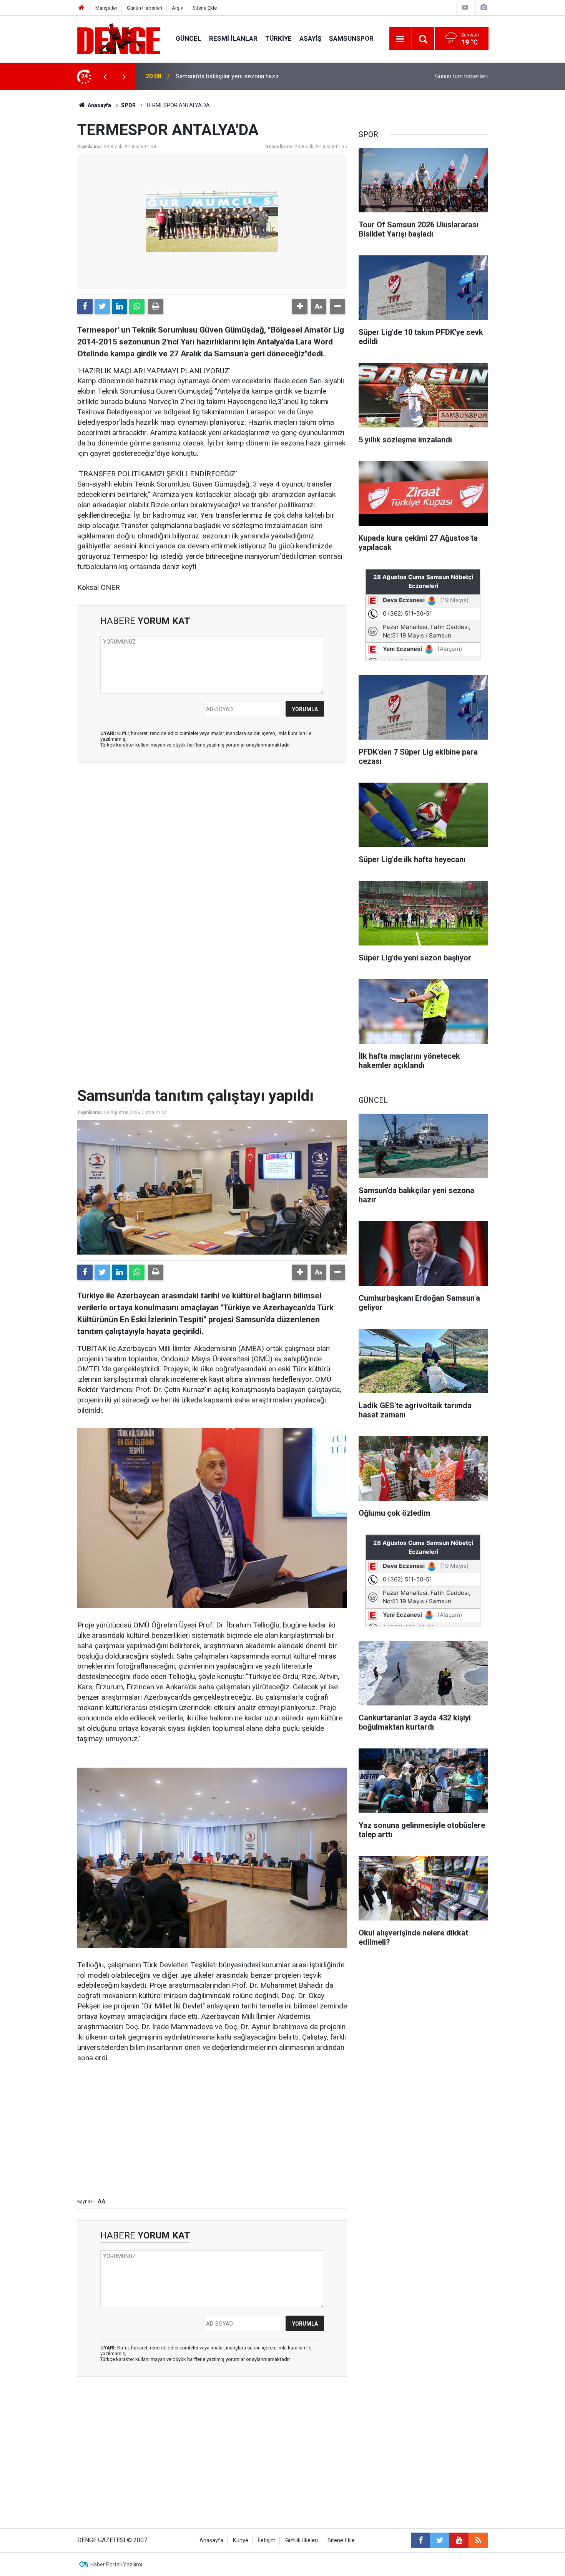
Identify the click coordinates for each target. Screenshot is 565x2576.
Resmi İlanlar (233, 38)
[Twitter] (102, 306)
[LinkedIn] (120, 306)
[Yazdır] (156, 306)
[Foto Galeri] (484, 7)
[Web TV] (465, 7)
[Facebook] (85, 306)
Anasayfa (99, 105)
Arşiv (177, 8)
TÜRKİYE (278, 38)
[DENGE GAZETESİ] (119, 38)
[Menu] (400, 39)
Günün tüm (461, 76)
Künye (241, 2540)
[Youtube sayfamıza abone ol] (459, 2540)
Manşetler (106, 8)
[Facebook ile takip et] (420, 2540)
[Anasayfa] (81, 8)
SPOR (128, 105)
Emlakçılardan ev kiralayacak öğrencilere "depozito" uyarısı (254, 76)
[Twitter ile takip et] (440, 2540)
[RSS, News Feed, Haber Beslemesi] (478, 2540)
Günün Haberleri (145, 8)
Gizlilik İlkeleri (302, 2540)
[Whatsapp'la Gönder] (137, 306)
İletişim (267, 2540)
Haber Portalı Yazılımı (116, 2564)
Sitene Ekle (205, 8)
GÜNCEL (189, 38)
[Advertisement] (212, 837)
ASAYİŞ (310, 38)
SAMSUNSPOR (351, 38)
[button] (300, 306)
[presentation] (105, 76)
